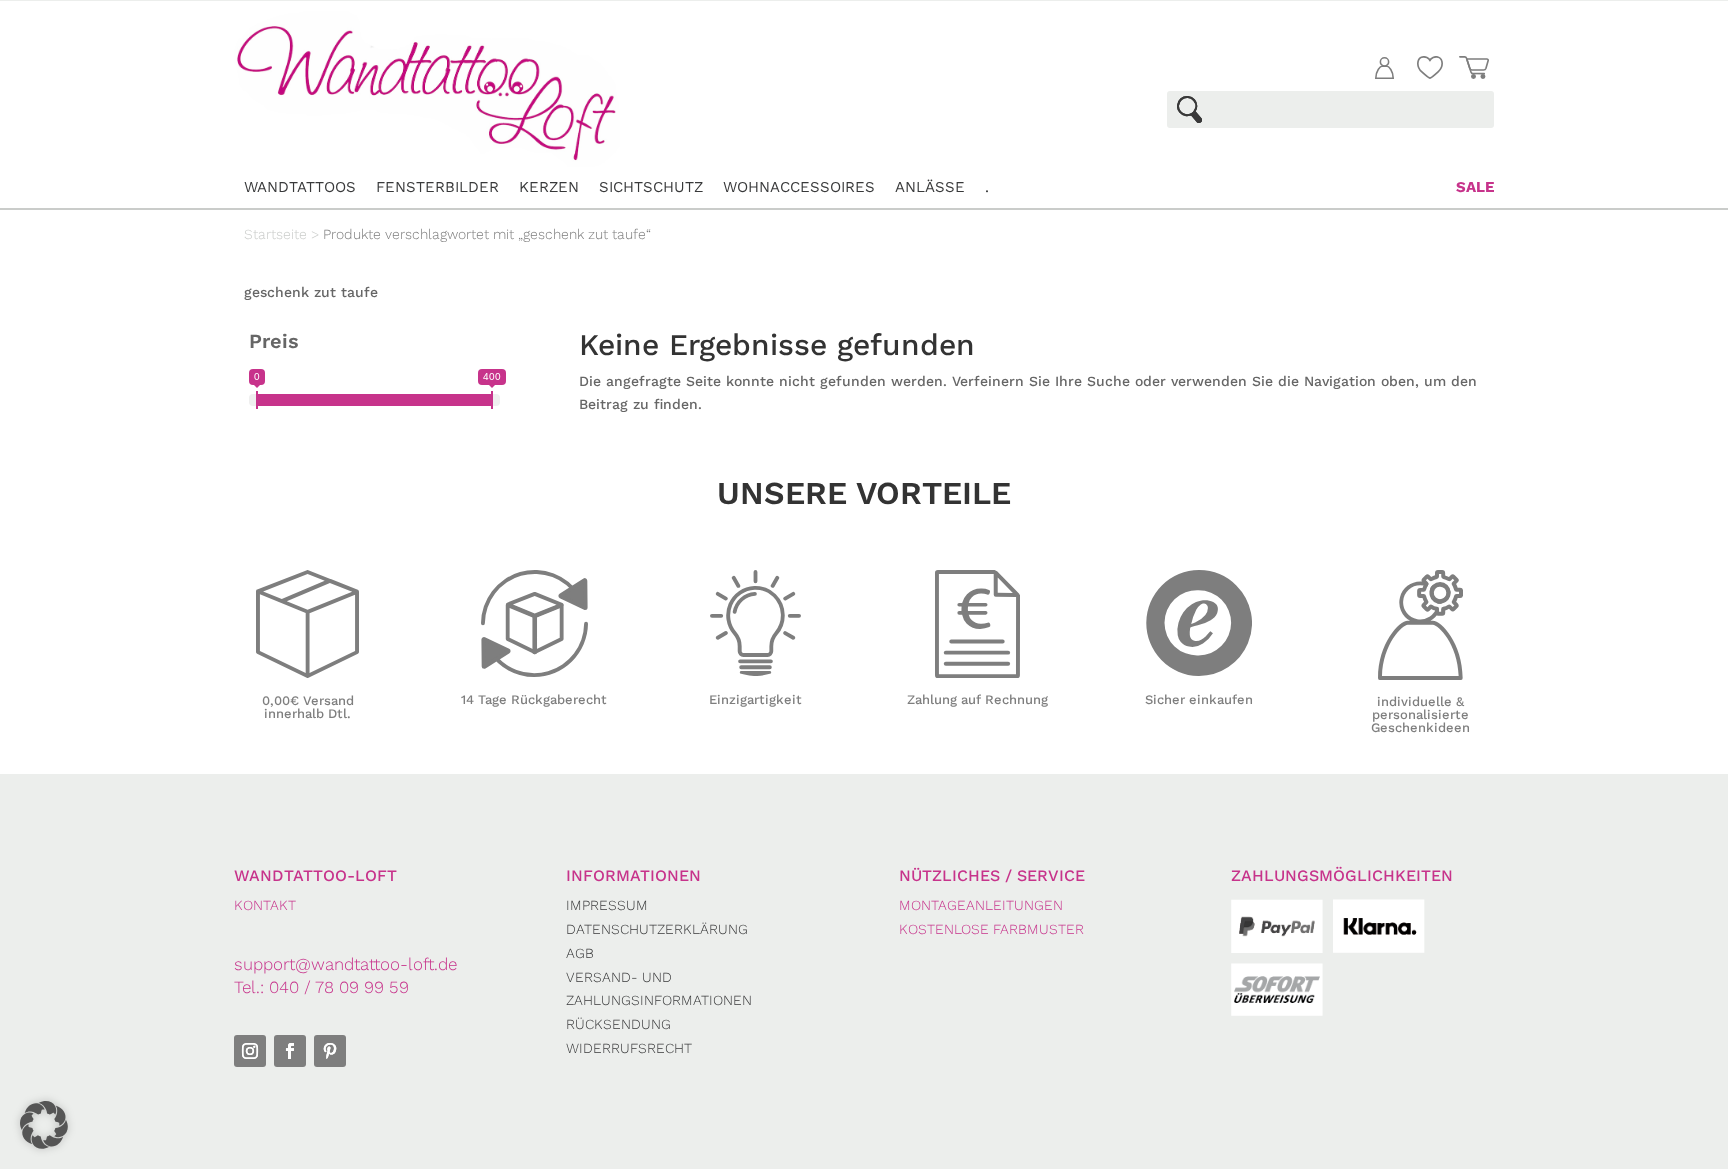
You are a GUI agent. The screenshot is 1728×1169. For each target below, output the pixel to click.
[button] (44, 1125)
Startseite (275, 234)
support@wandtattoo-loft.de (345, 964)
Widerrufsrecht (629, 1048)
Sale (1475, 187)
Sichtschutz (651, 187)
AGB (580, 953)
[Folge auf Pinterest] (330, 1051)
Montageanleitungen (981, 905)
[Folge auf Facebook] (290, 1051)
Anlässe (930, 187)
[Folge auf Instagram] (250, 1051)
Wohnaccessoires (799, 187)
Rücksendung (618, 1024)
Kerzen (549, 187)
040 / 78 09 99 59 (339, 987)
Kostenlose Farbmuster (991, 929)
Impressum (607, 905)
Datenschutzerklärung (657, 929)
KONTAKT (265, 905)
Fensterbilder (437, 187)
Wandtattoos (300, 187)
